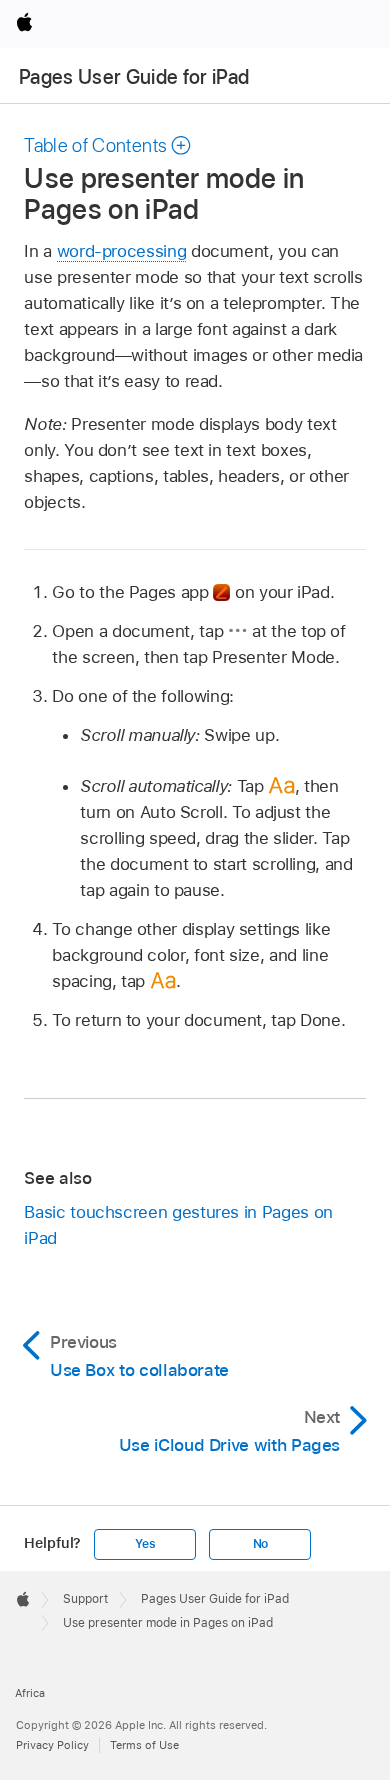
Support (85, 1599)
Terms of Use (144, 1745)
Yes (145, 1544)
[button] (108, 145)
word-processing (122, 251)
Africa (30, 1693)
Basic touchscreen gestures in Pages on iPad (178, 1225)
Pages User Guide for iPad (134, 77)
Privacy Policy (52, 1745)
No (261, 1544)
